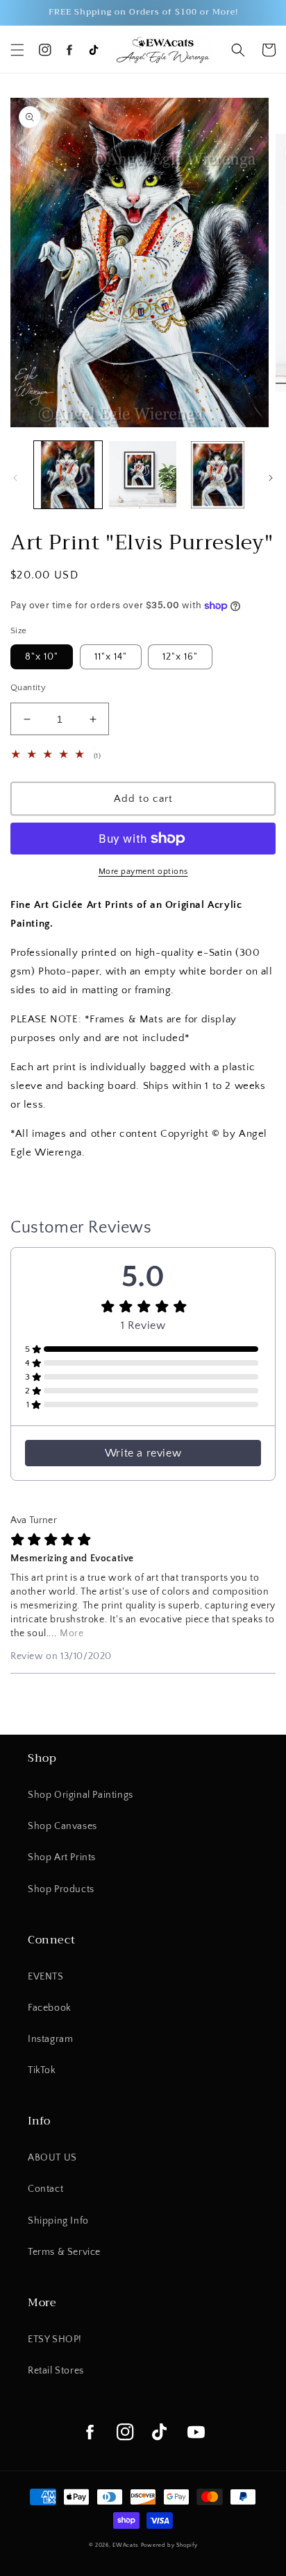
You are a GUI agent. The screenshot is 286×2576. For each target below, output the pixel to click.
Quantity (28, 687)
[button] (17, 50)
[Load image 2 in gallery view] (143, 475)
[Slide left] (15, 478)
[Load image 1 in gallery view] (68, 475)
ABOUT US (52, 2158)
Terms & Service (64, 2252)
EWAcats (126, 2545)
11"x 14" (111, 657)
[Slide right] (271, 478)
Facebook (50, 2008)
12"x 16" (180, 657)
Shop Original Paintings (81, 1795)
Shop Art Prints (62, 1857)
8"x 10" (42, 657)
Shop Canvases (62, 1826)
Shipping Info (58, 2221)
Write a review (143, 1453)
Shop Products (61, 1889)
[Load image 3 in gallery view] (217, 475)
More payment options (143, 871)
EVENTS (46, 1977)
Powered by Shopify (169, 2545)
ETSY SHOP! (55, 2339)
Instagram (50, 2039)
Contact (45, 2189)
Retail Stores (56, 2371)
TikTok (42, 2070)
